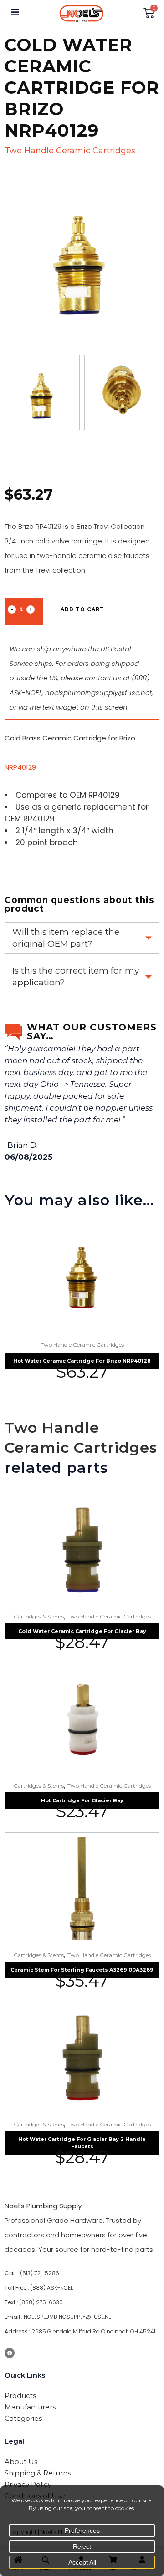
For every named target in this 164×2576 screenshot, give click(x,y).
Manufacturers (30, 2407)
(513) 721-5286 (40, 2273)
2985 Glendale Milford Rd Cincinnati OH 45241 (93, 2331)
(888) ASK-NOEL (51, 2288)
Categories (23, 2418)
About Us (21, 2462)
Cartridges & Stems (39, 1616)
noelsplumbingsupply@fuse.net (98, 692)
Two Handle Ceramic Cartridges (70, 151)
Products (20, 2396)
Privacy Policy (28, 2484)
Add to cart (82, 609)
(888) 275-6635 (41, 2302)
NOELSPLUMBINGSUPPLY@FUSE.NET (69, 2317)
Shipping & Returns (38, 2473)
